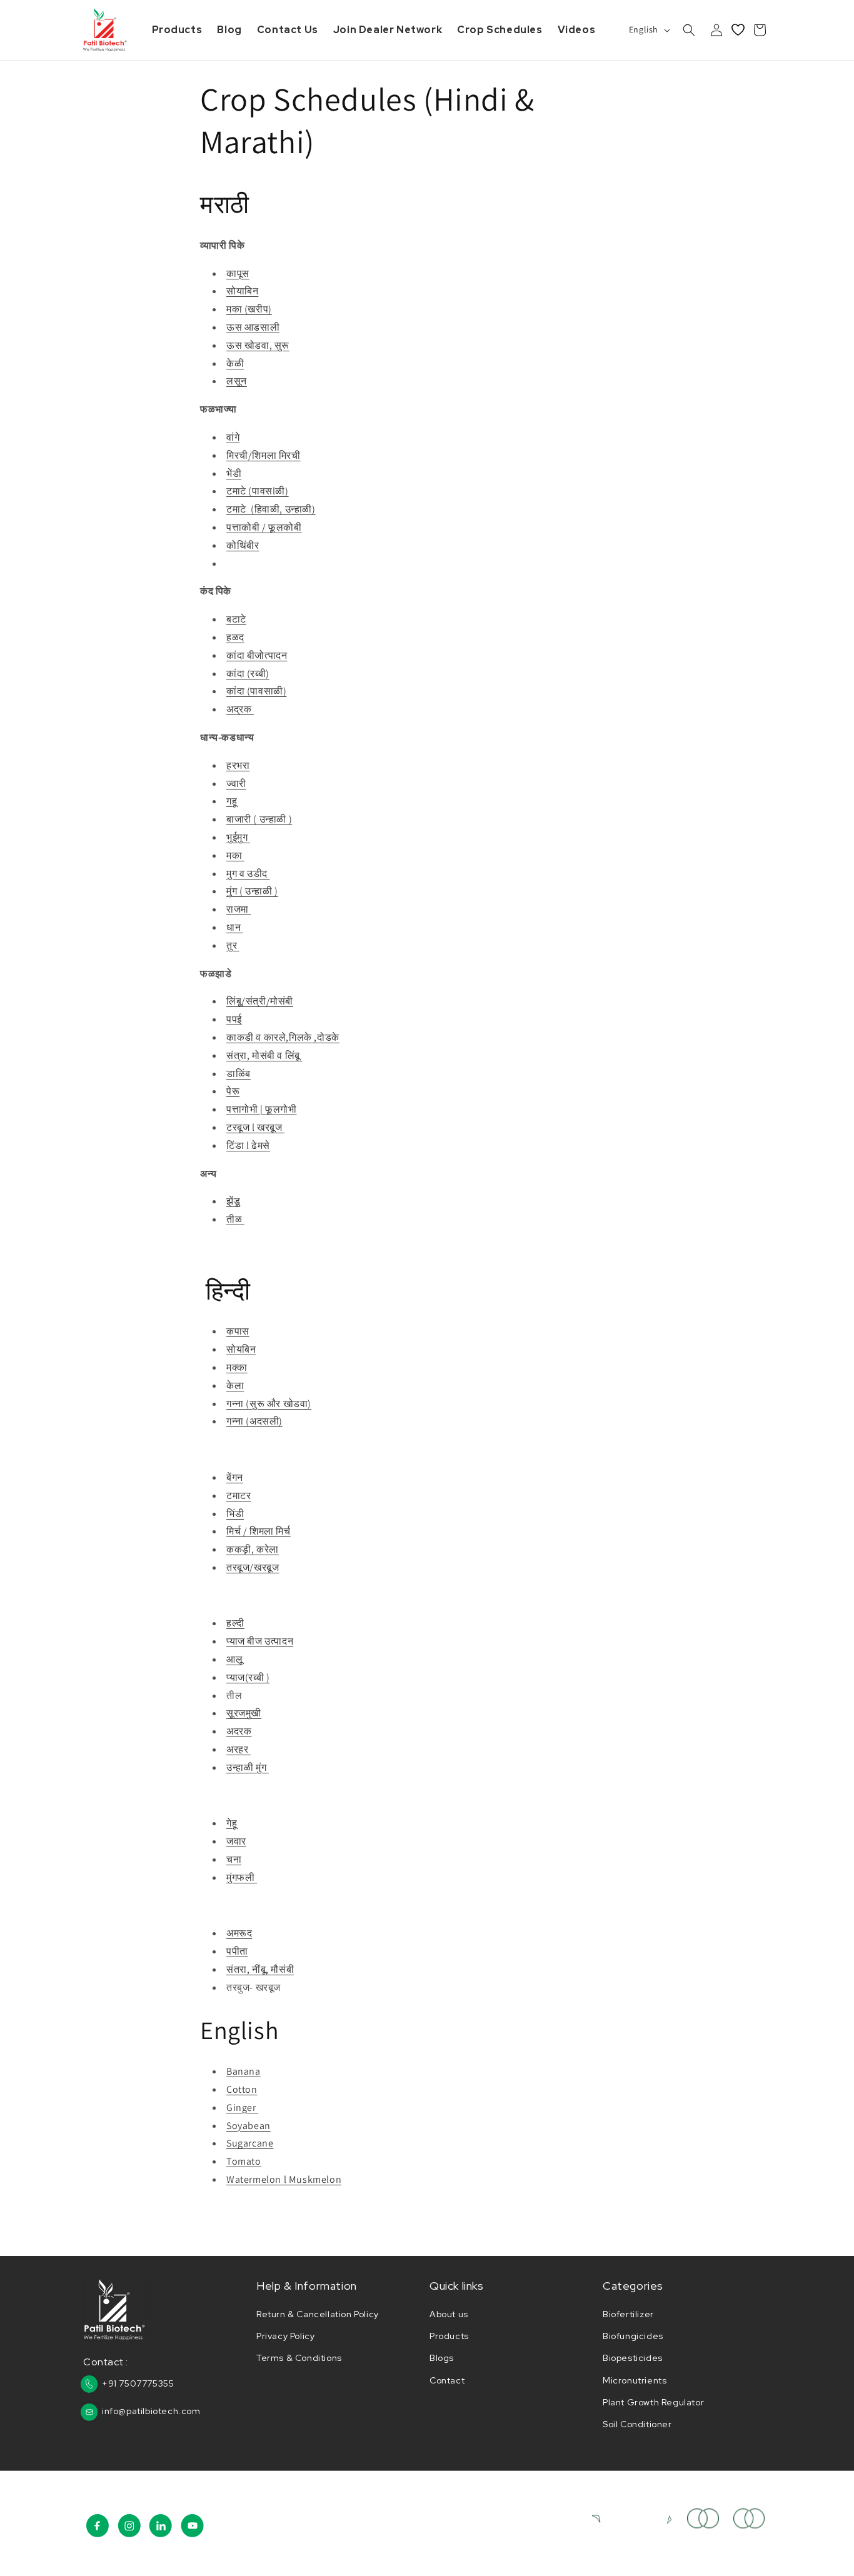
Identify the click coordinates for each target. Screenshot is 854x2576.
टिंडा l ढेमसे (248, 1145)
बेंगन (235, 1477)
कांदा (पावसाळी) (256, 691)
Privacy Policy (285, 2336)
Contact (447, 2380)
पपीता (237, 1951)
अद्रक (240, 709)
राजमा (239, 909)
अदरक (239, 1731)
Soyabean (249, 2126)
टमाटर (239, 1496)
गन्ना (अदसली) (254, 1421)
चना (234, 1859)
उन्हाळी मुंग (248, 1767)
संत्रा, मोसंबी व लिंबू (264, 1055)
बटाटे (236, 619)
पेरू (233, 1091)
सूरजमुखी (244, 1713)
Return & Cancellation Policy (318, 2314)
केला (235, 1386)
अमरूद (239, 1933)
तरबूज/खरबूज (253, 1567)
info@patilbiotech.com (151, 2411)
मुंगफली (242, 1877)
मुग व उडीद (248, 874)
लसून (237, 381)
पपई (234, 1019)
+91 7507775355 (138, 2383)
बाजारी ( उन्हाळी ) (259, 819)
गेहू (232, 1823)
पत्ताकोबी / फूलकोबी (264, 527)
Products (449, 2336)
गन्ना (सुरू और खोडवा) (269, 1404)
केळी (235, 363)
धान (235, 927)
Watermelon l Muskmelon (284, 2179)
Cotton (242, 2089)
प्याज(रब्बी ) (248, 1677)
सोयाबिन (242, 291)
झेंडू (233, 1201)
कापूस (238, 273)
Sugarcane (250, 2143)
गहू (232, 801)
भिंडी (235, 1514)
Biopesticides (633, 2358)
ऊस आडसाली (253, 327)
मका (235, 855)
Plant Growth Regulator (653, 2402)
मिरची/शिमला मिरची (264, 455)
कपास (238, 1331)
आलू (234, 1659)
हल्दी (235, 1623)
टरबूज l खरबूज (255, 1127)
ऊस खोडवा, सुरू (258, 345)
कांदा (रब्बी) (248, 674)
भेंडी (234, 474)
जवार (236, 1841)
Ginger (242, 2107)
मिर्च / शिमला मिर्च (259, 1531)
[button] (689, 30)
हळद (235, 637)
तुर (233, 945)
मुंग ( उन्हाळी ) (252, 891)
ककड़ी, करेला (253, 1549)
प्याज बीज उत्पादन (260, 1641)
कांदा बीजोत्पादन (257, 655)
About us (449, 2314)
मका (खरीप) (249, 309)
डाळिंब (239, 1074)
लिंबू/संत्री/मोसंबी (260, 1001)
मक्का (237, 1367)
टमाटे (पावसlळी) (258, 491)
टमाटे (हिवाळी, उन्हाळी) (271, 509)
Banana (244, 2071)
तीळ (235, 1219)
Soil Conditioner (637, 2424)
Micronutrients (635, 2380)
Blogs (442, 2358)
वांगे (233, 437)
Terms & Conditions (299, 2358)
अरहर (239, 1749)
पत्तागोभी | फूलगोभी (262, 1109)
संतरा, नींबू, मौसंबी (260, 1969)
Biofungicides (633, 2336)
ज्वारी (236, 784)
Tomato (244, 2161)
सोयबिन (241, 1349)
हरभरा (238, 765)
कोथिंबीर (243, 545)
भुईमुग (238, 837)
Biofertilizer (628, 2314)
